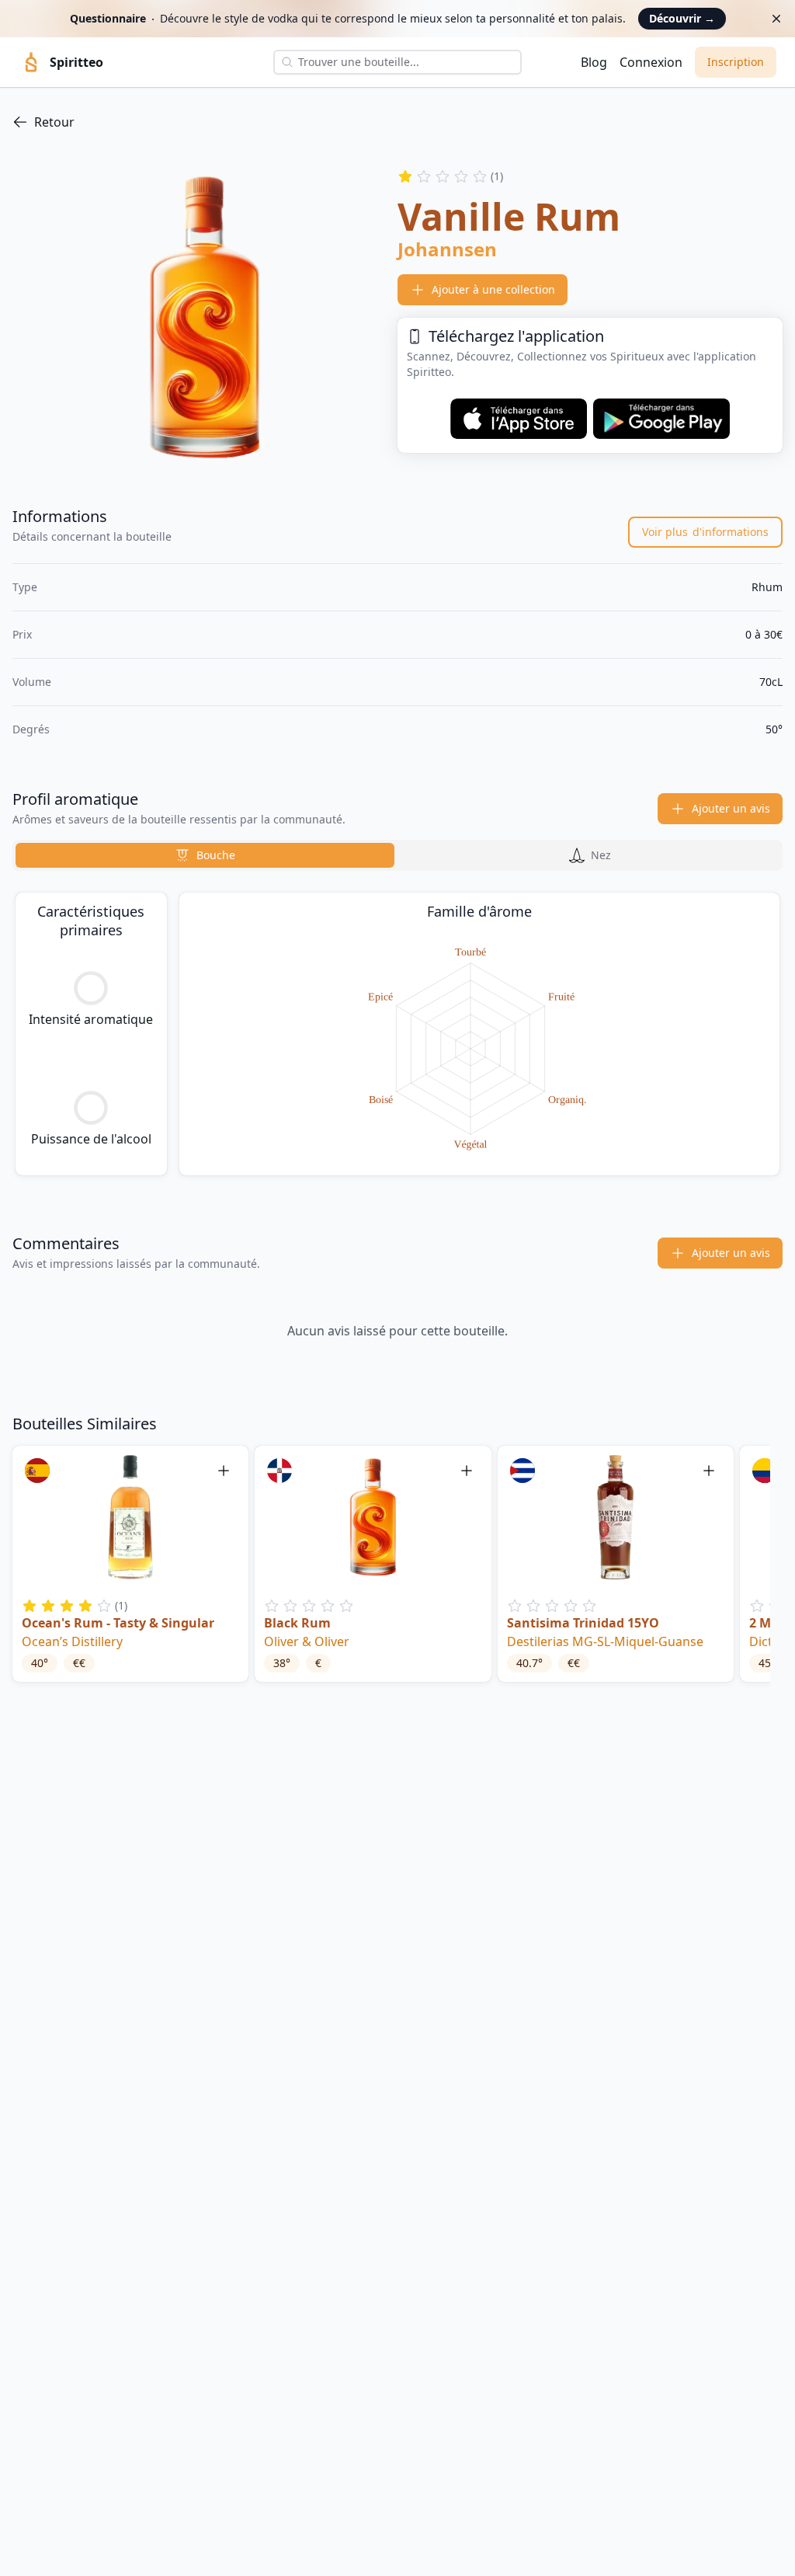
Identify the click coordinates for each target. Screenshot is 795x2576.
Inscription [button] (736, 62)
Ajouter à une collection (493, 289)
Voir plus (705, 532)
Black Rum (297, 1623)
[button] (130, 1564)
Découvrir (682, 18)
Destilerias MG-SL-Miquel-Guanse (605, 1641)
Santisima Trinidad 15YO (583, 1623)
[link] (397, 122)
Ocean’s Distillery (72, 1641)
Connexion (651, 62)
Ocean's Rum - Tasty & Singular (118, 1623)
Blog (594, 62)
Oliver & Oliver (307, 1641)
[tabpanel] (397, 1034)
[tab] (205, 855)
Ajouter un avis (731, 808)
